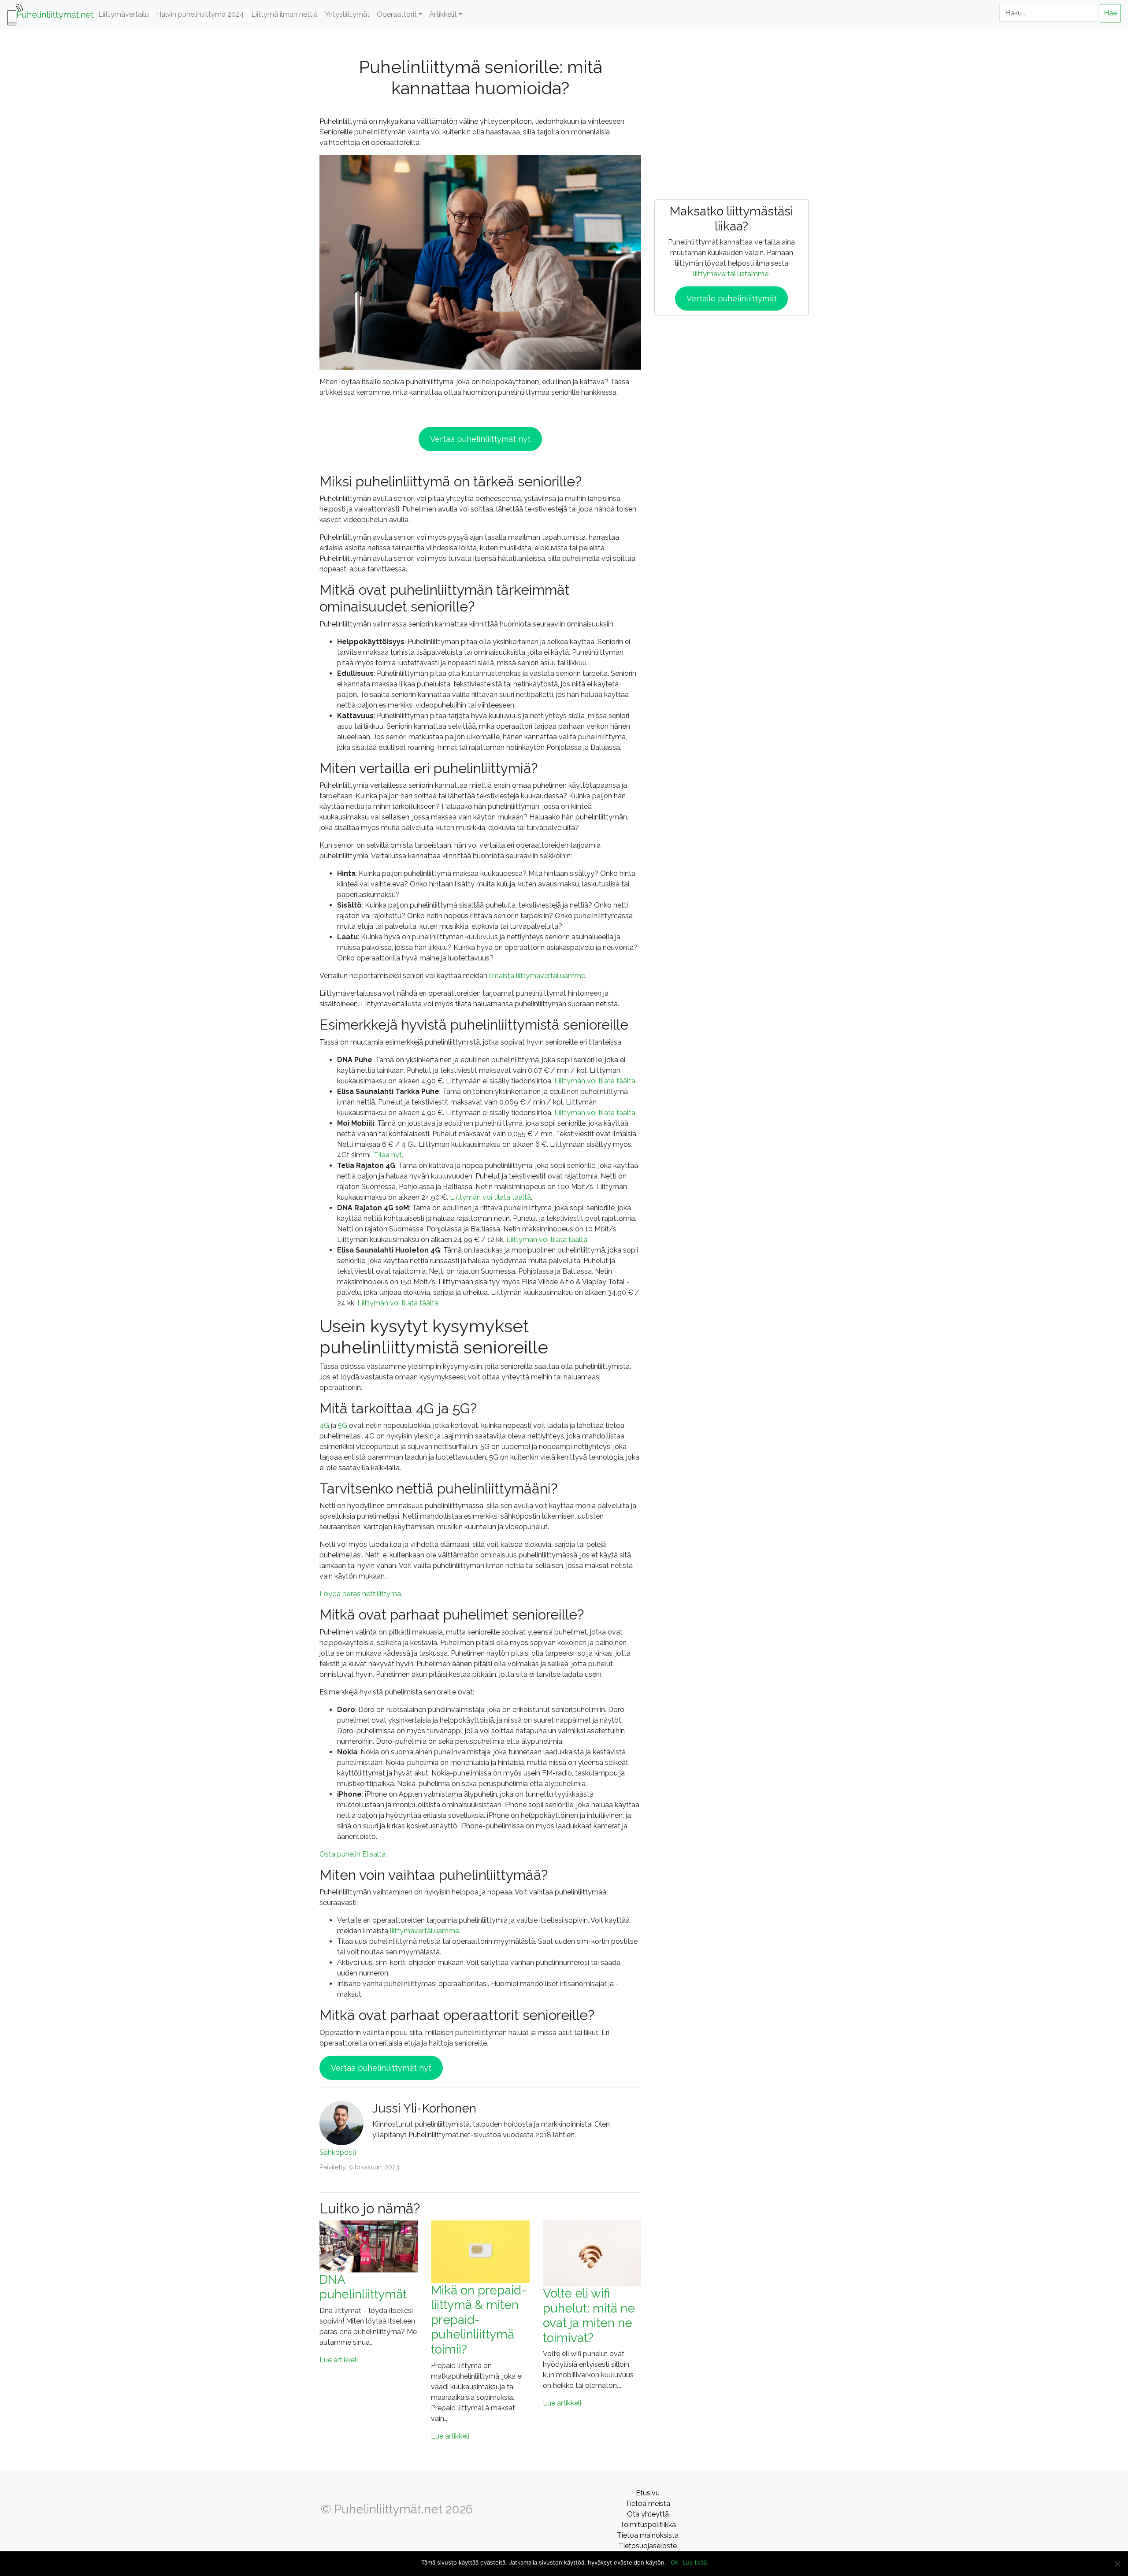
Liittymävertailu (124, 14)
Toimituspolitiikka (648, 2525)
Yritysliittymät (347, 14)
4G (324, 1425)
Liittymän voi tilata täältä (595, 1081)
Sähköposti (338, 2152)
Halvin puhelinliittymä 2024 (200, 14)
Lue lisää (695, 2562)
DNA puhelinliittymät (363, 2287)
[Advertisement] (731, 107)
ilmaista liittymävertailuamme (537, 976)
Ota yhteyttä (648, 2514)
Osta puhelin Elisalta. (353, 1854)
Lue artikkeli (339, 2360)
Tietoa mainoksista (648, 2535)
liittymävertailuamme (425, 1931)
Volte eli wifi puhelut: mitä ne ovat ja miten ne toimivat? (589, 2316)
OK (675, 2562)
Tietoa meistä (648, 2504)
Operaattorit (397, 14)
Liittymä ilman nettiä (284, 14)
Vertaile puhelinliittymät (732, 298)
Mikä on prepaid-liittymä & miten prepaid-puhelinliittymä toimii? (479, 2320)
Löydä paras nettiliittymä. (361, 1594)
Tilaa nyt (388, 1155)
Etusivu (648, 2493)
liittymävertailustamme (731, 274)
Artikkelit (443, 14)
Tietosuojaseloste (648, 2546)
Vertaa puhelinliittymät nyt (480, 439)
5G (343, 1425)
